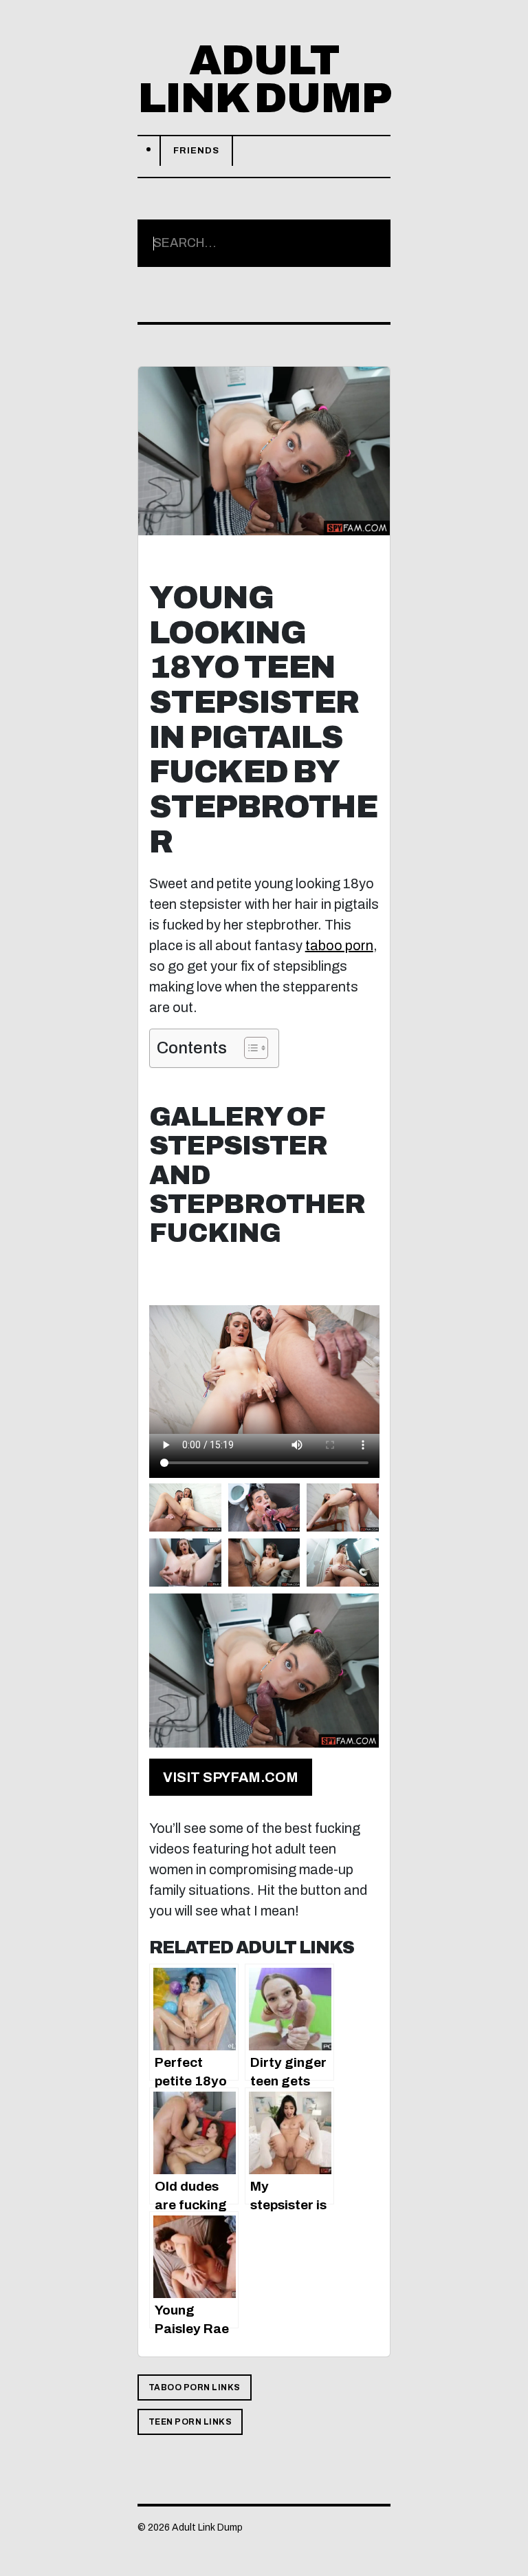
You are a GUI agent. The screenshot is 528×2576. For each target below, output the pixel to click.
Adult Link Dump (264, 79)
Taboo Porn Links (195, 2387)
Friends (196, 151)
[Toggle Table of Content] (249, 1048)
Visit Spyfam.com (231, 1777)
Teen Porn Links (190, 2422)
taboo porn (339, 945)
